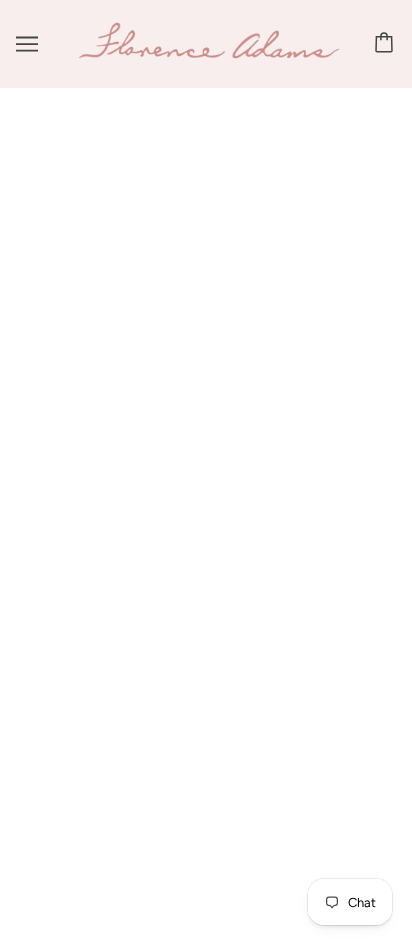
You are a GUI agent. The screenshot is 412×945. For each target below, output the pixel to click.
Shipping (206, 429)
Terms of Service (206, 521)
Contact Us (206, 399)
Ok (320, 687)
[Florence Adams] (208, 56)
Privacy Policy (206, 490)
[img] (184, 293)
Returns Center (206, 460)
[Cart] (387, 44)
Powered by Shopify (206, 902)
